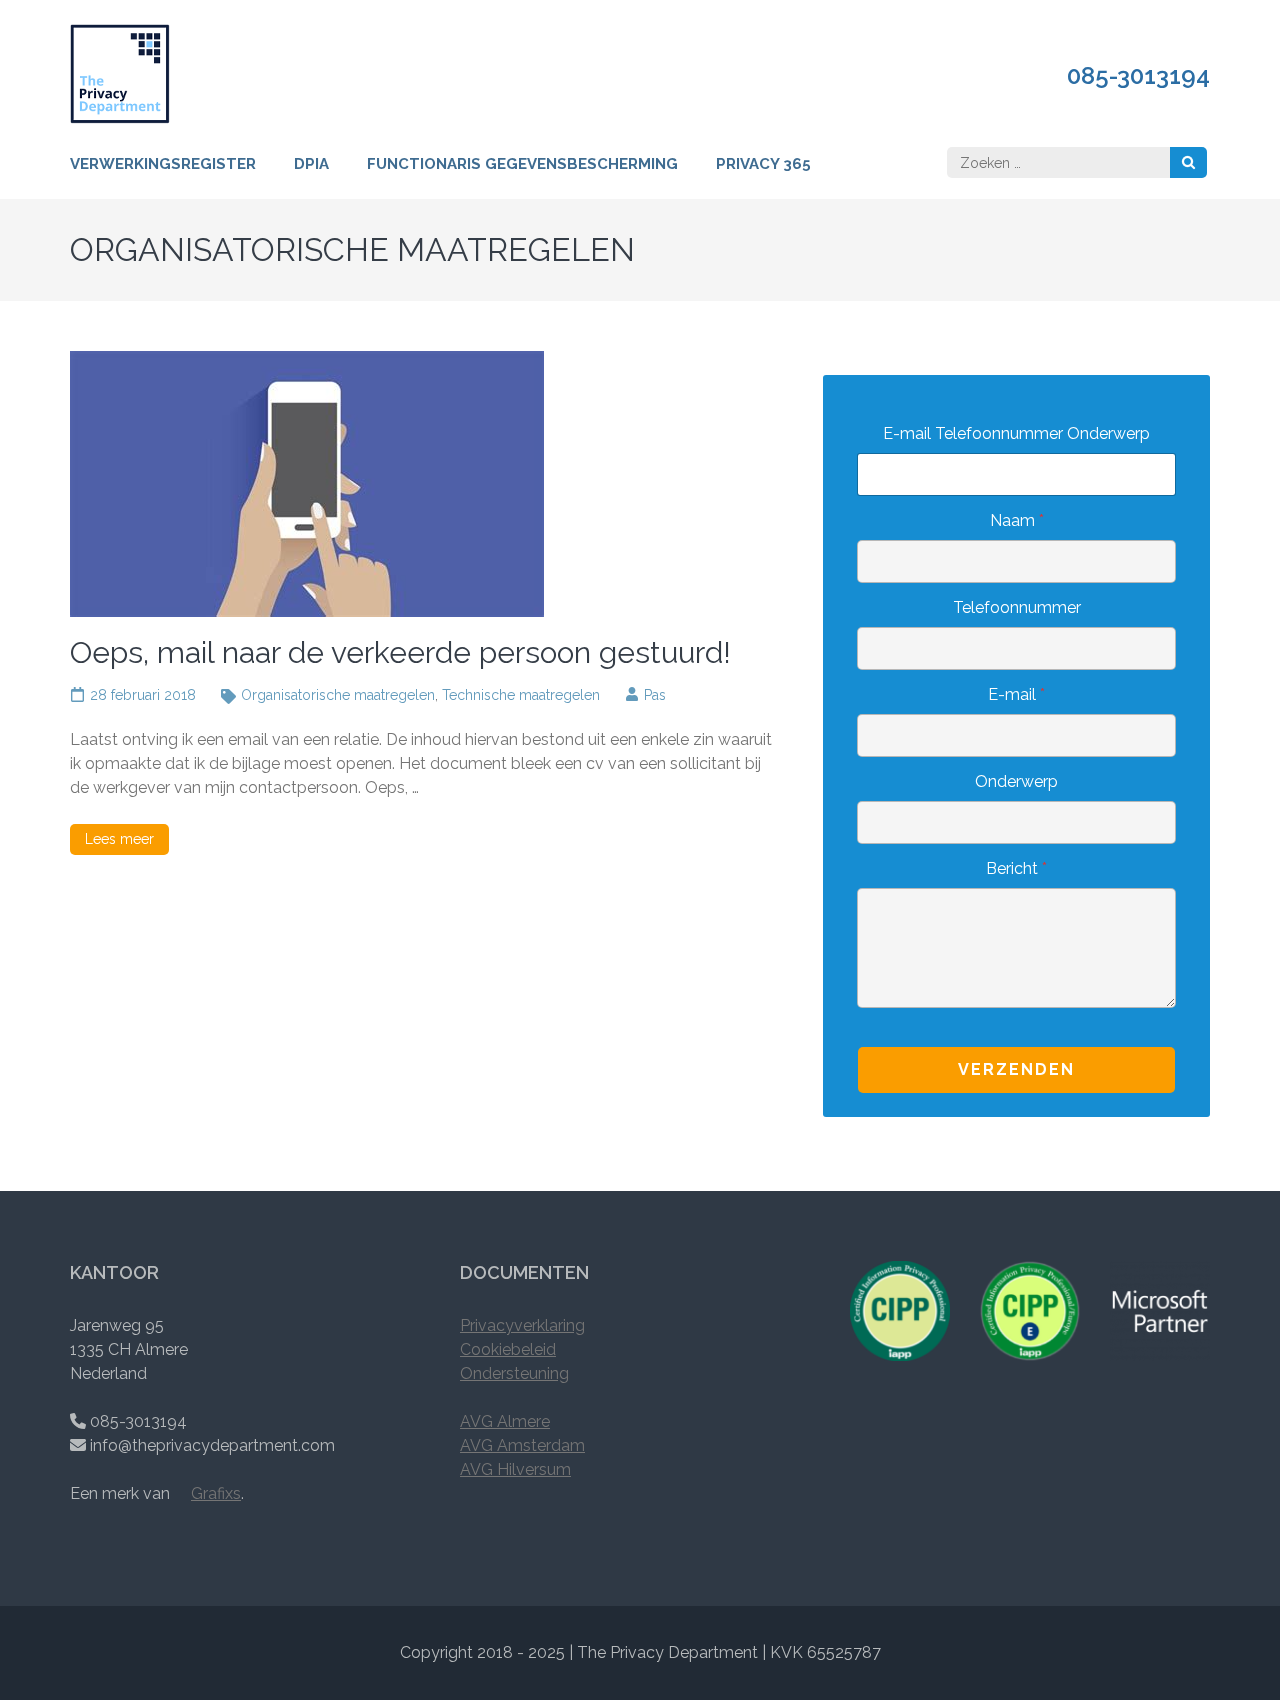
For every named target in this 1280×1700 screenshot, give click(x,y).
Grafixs (216, 1493)
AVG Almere (505, 1421)
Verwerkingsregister (163, 164)
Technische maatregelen (521, 695)
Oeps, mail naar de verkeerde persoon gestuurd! (400, 652)
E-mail (1016, 694)
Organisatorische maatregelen (338, 695)
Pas (655, 695)
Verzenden (1016, 1069)
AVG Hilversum (515, 1469)
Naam (1017, 520)
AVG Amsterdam (522, 1445)
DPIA (311, 164)
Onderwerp (1016, 781)
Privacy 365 (763, 164)
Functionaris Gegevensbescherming (522, 164)
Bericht (1016, 868)
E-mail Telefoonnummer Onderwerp (1016, 433)
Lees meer (119, 839)
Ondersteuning (514, 1373)
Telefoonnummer (1017, 607)
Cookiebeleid (508, 1349)
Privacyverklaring (522, 1325)
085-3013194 (1138, 76)
